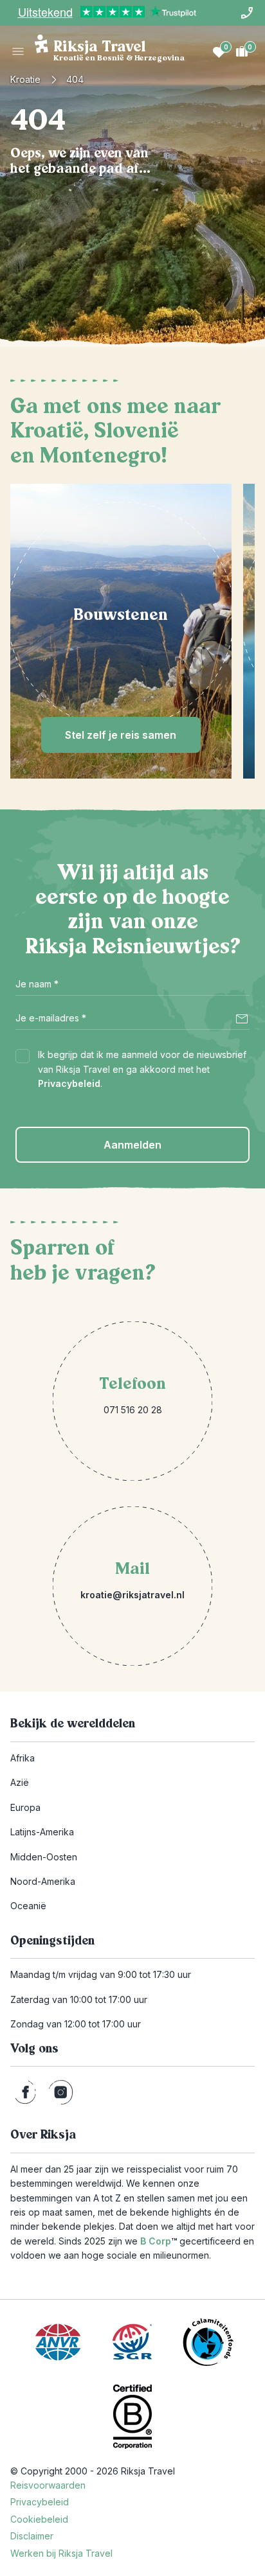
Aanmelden (132, 1145)
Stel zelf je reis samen (121, 735)
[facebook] (25, 2092)
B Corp (159, 2241)
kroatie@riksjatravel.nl (132, 1595)
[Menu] (18, 51)
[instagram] (61, 2092)
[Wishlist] (219, 51)
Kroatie (25, 79)
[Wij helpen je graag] (247, 13)
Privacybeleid (69, 1083)
